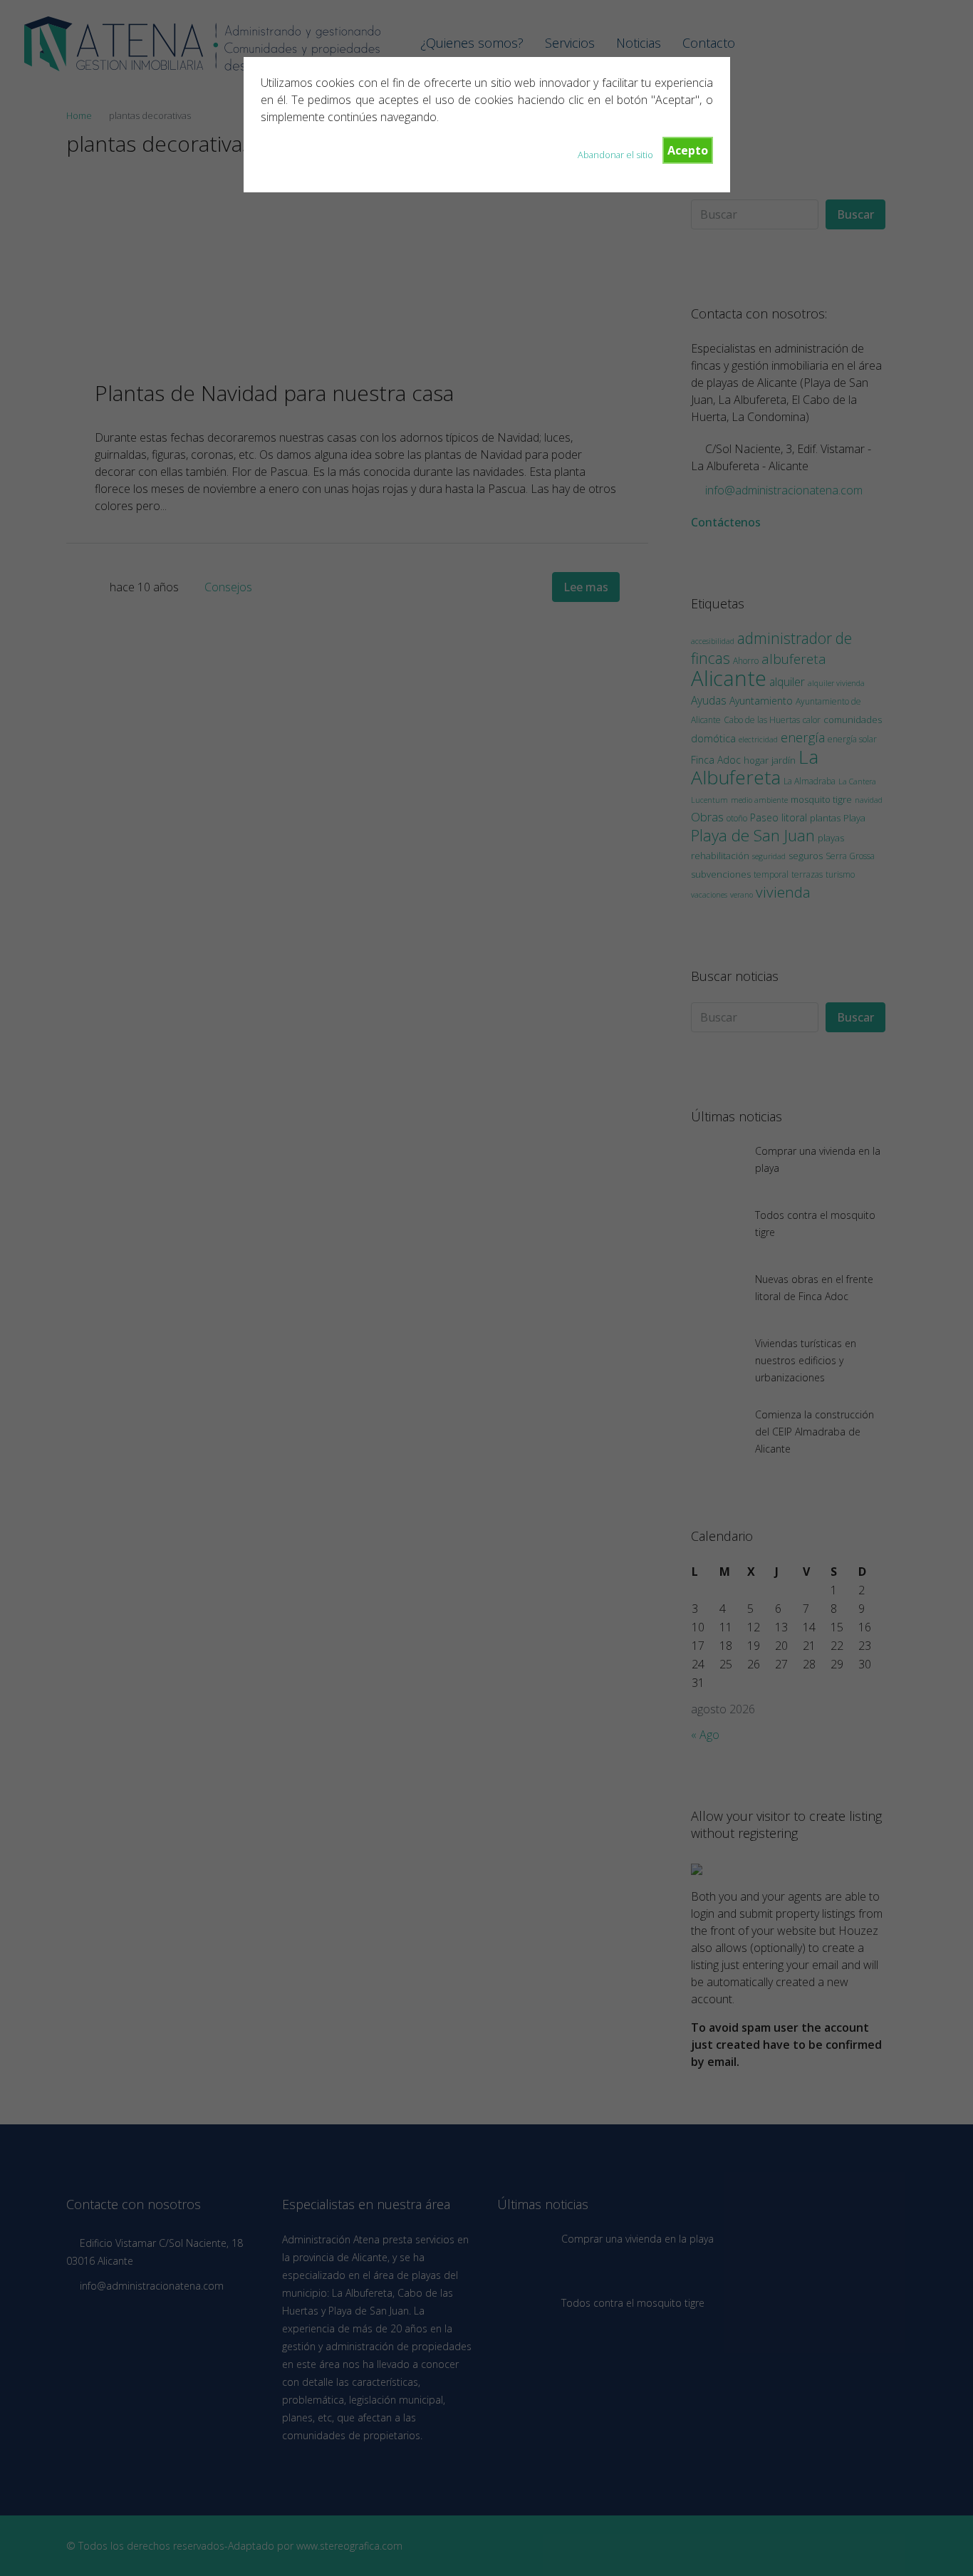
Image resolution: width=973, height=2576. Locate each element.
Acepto (688, 150)
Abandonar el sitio (615, 155)
